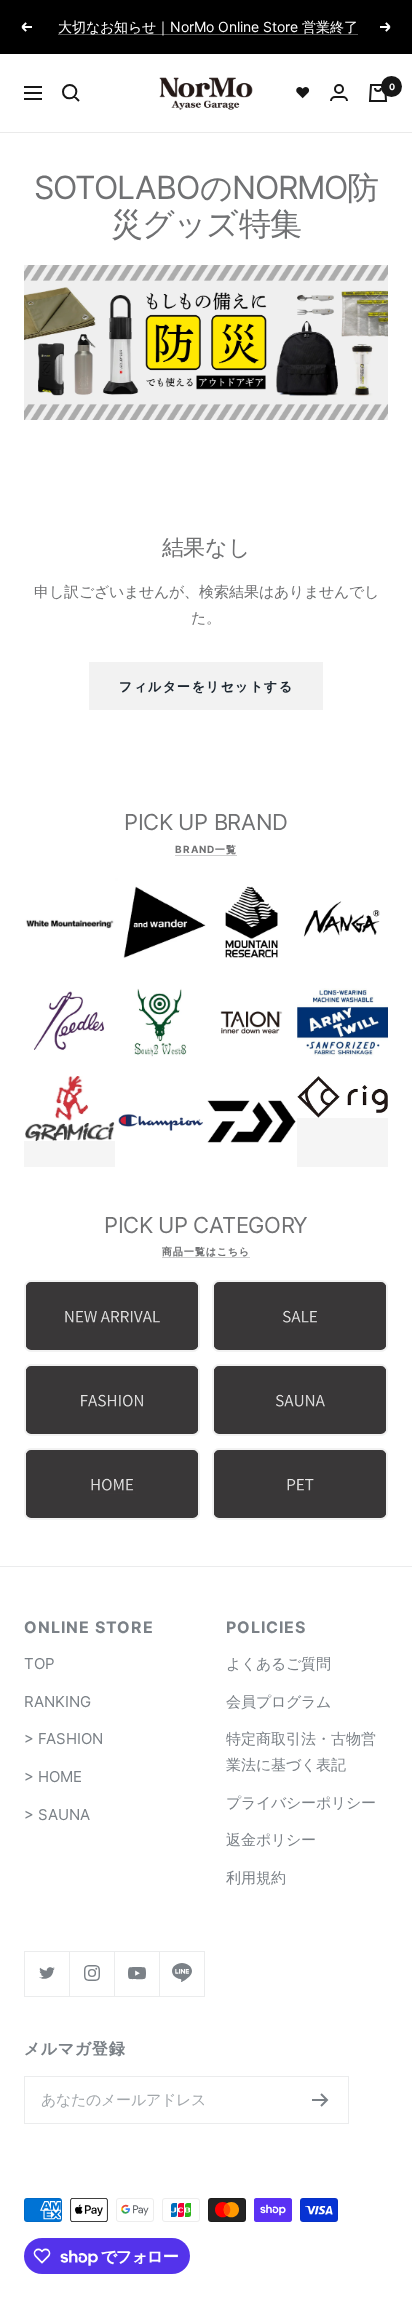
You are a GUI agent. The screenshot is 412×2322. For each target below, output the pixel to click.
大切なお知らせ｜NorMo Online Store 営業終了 (208, 26)
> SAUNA (57, 1814)
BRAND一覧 (206, 849)
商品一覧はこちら (206, 1251)
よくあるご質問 (278, 1663)
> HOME (53, 1776)
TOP (39, 1663)
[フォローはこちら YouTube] (136, 1973)
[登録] (320, 2100)
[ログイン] (339, 92)
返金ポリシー (271, 1839)
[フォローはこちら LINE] (181, 1973)
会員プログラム (278, 1701)
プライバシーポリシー (301, 1802)
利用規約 (256, 1877)
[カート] (378, 93)
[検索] (71, 93)
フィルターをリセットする (206, 686)
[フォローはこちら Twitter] (46, 1973)
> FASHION (63, 1738)
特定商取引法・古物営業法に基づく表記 (301, 1751)
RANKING (57, 1701)
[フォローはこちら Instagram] (91, 1973)
